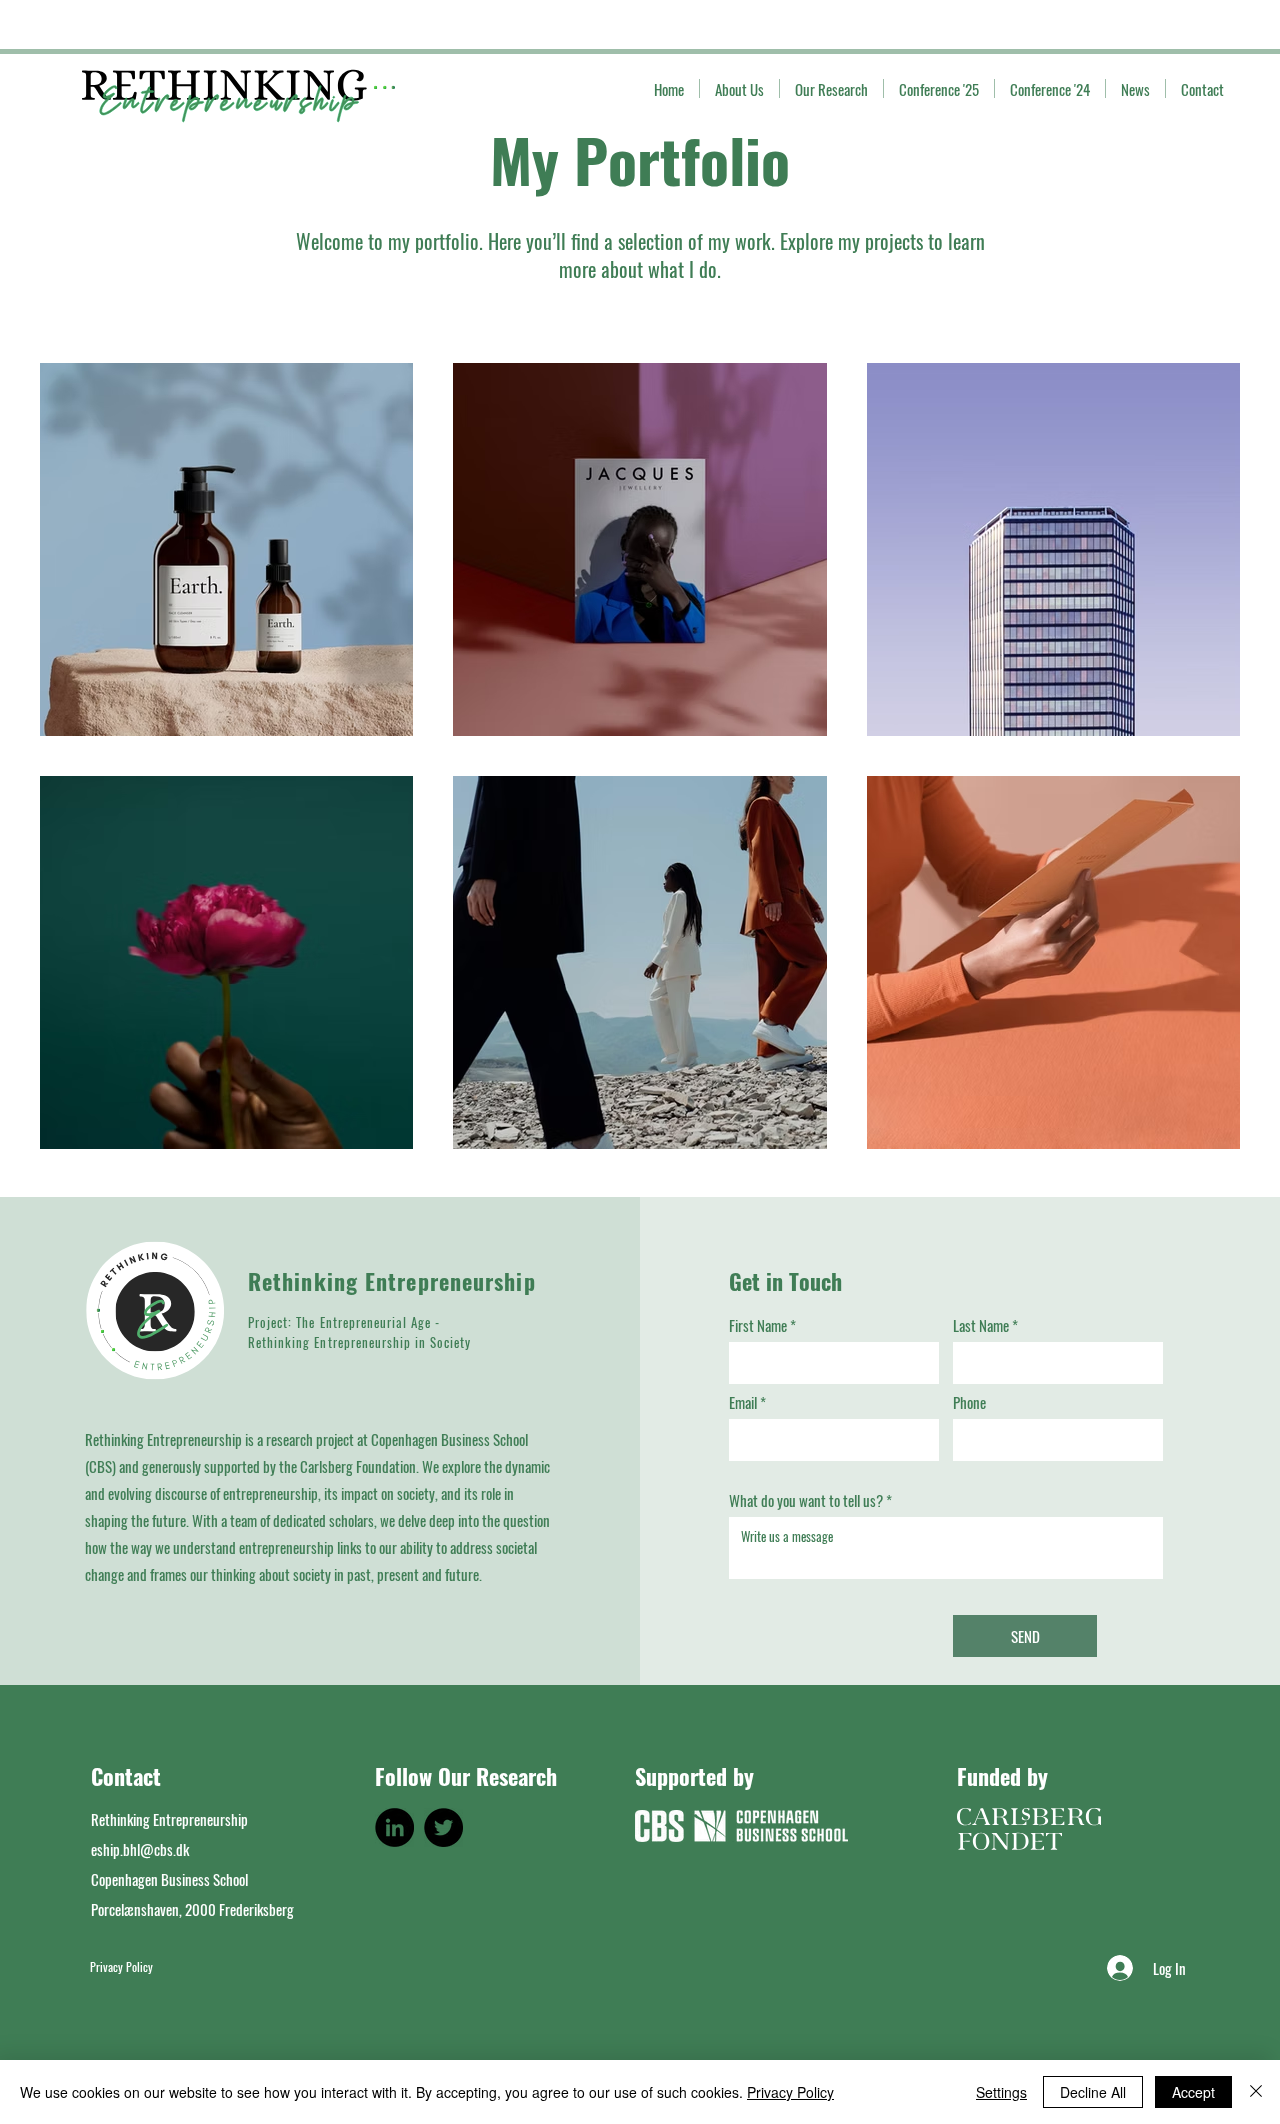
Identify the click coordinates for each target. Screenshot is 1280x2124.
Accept (1193, 2092)
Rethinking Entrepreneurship (392, 1281)
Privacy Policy (790, 2092)
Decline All (1093, 2092)
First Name (758, 1325)
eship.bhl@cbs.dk (140, 1849)
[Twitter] (443, 1827)
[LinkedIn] (394, 1827)
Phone (969, 1402)
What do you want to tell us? (806, 1500)
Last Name (981, 1325)
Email (743, 1402)
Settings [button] (1001, 2092)
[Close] (1256, 2092)
